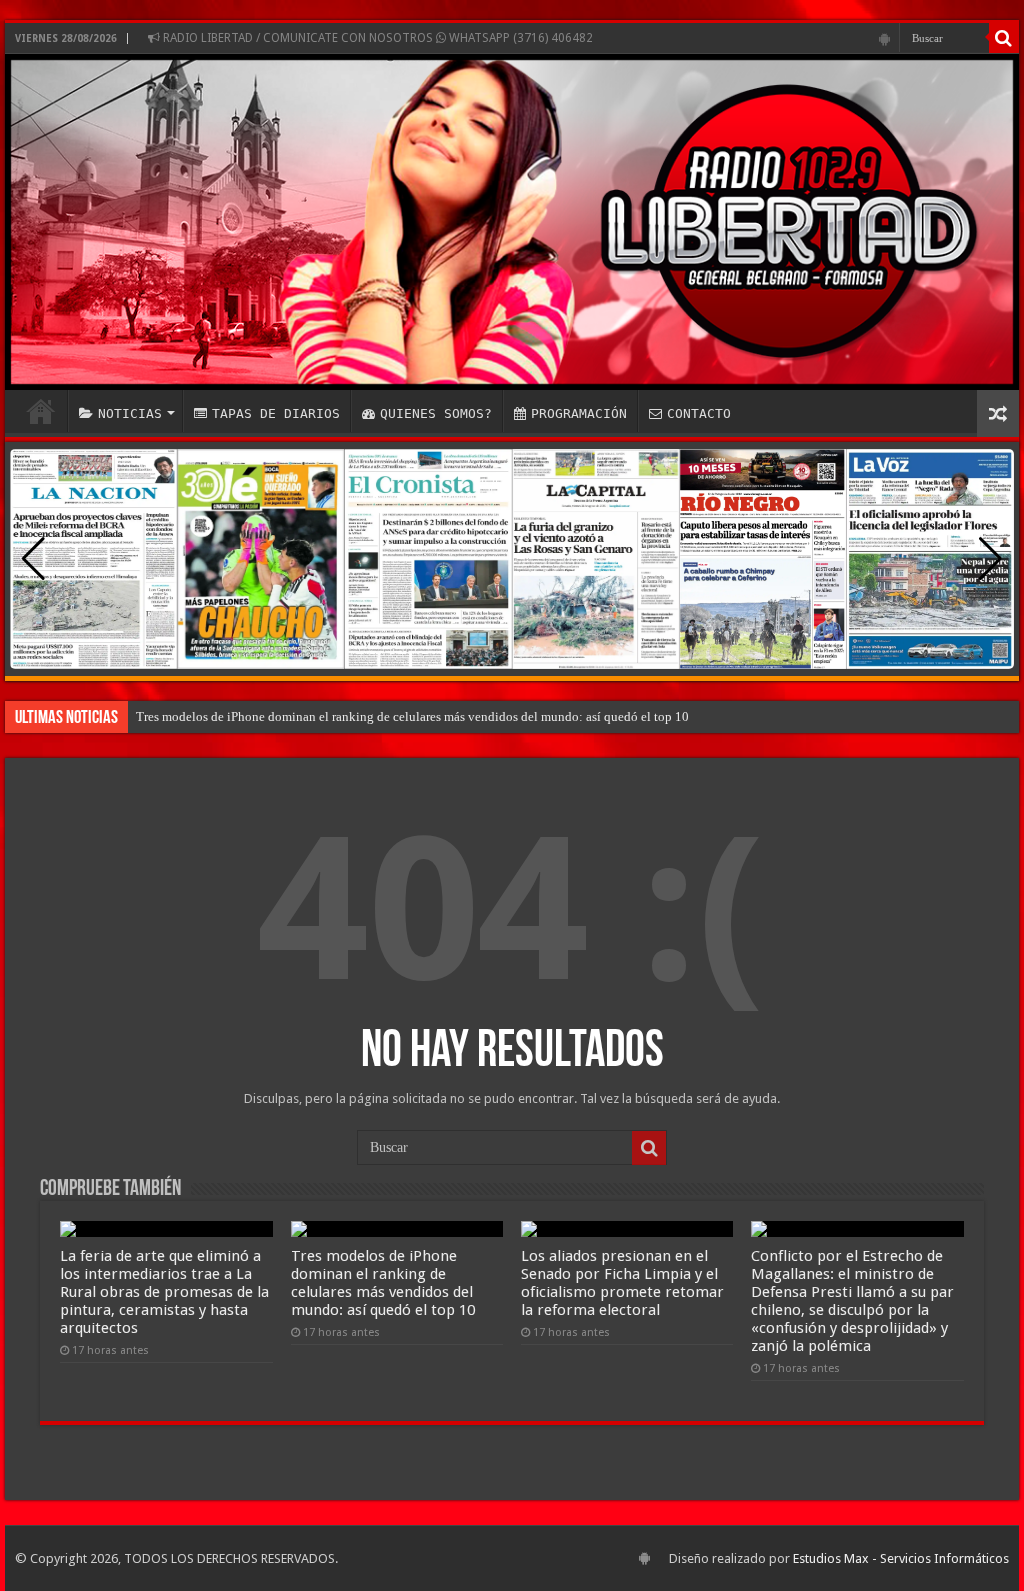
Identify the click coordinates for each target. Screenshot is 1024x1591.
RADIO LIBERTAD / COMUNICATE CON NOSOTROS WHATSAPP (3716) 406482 (376, 38)
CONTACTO (699, 413)
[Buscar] (1004, 38)
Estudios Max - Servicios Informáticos (901, 1558)
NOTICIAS (130, 413)
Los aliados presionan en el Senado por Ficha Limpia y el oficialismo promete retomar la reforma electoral (622, 1283)
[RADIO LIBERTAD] (512, 222)
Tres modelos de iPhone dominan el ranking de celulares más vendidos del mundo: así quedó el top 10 (412, 716)
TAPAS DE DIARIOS (276, 413)
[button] (990, 559)
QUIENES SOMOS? (436, 413)
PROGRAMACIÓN (579, 413)
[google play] (884, 39)
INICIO (41, 411)
